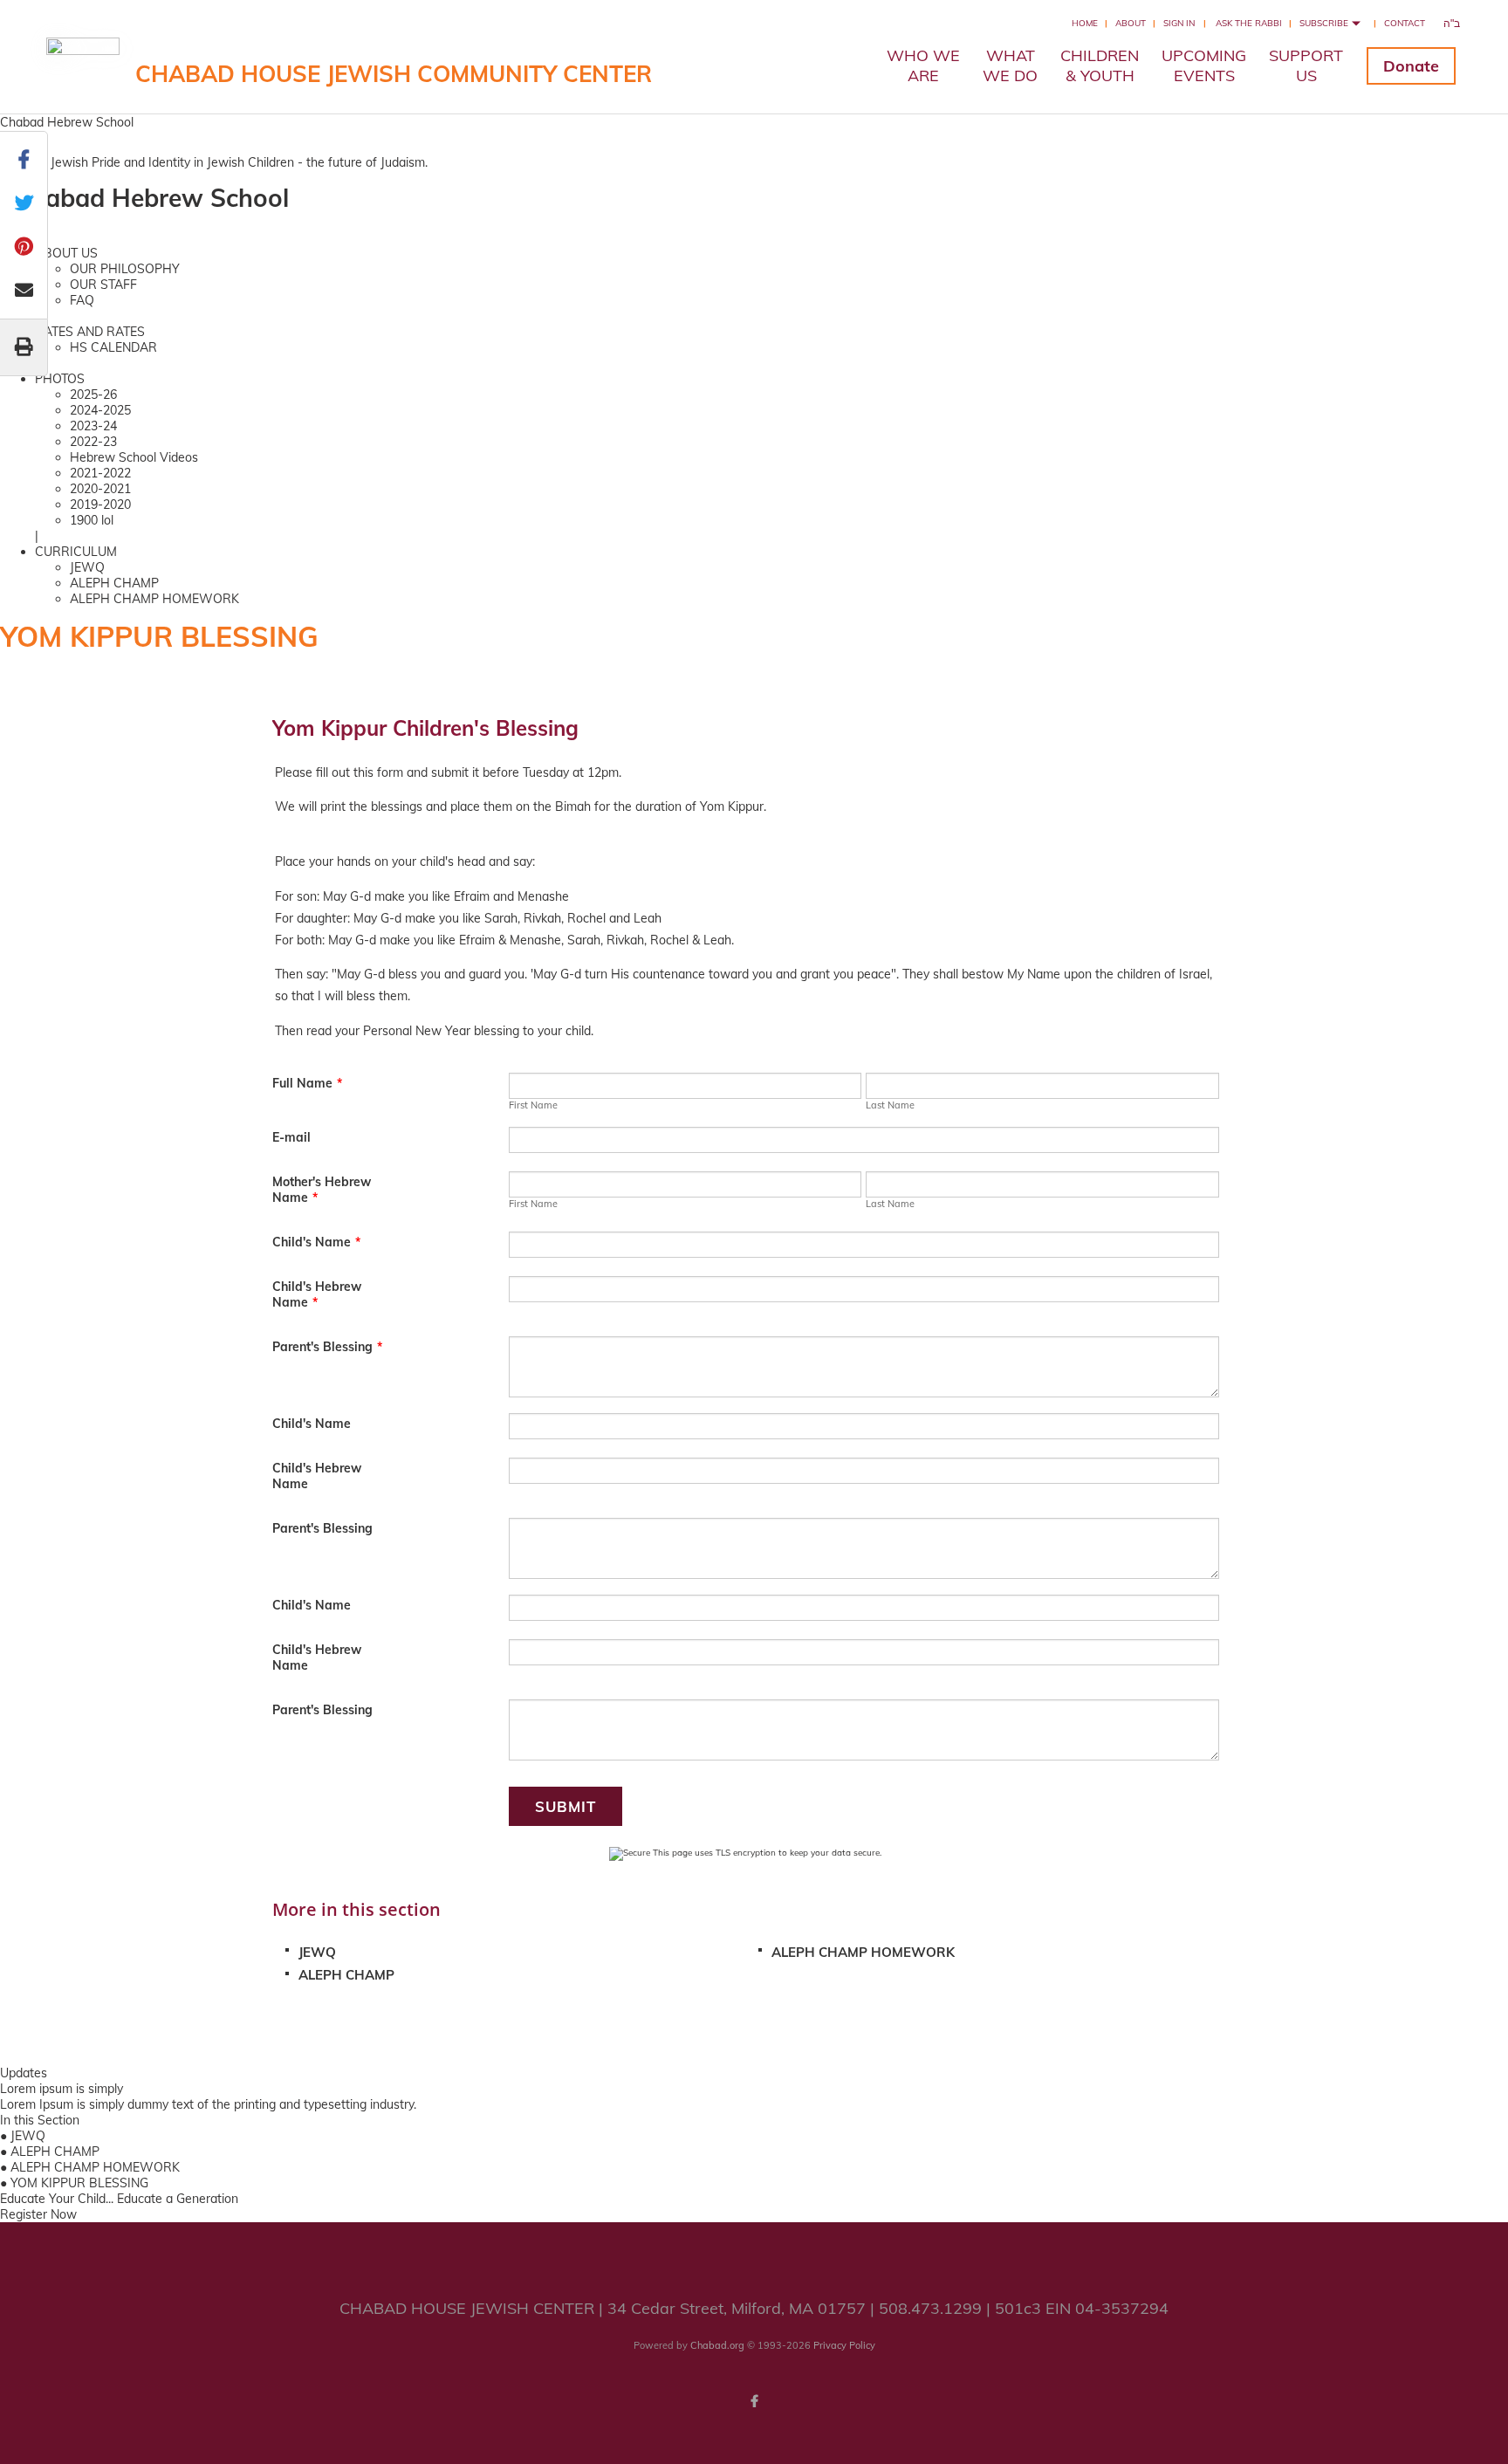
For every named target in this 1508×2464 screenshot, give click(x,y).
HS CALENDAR (113, 347)
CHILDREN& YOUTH (1100, 65)
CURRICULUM (76, 552)
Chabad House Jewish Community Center (394, 74)
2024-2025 (100, 410)
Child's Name (316, 1242)
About (1131, 23)
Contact (1405, 23)
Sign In (1179, 23)
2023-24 (93, 426)
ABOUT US (66, 253)
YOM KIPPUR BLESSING (79, 2183)
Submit (565, 1806)
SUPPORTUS (1306, 65)
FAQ (82, 300)
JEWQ (87, 567)
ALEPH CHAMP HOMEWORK (154, 599)
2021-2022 (100, 473)
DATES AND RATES (90, 332)
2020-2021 (100, 489)
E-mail (291, 1137)
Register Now (38, 2214)
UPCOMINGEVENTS (1204, 65)
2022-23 (93, 442)
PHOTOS (60, 379)
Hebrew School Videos (134, 457)
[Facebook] (754, 2401)
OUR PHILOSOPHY (125, 269)
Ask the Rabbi (1249, 23)
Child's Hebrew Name (317, 1294)
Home (1085, 23)
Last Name (890, 1105)
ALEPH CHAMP (114, 583)
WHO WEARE (923, 65)
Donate (1411, 66)
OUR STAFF (103, 285)
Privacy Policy (844, 2345)
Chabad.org (717, 2345)
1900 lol (92, 520)
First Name (533, 1105)
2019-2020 (100, 504)
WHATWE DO (1010, 65)
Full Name (307, 1083)
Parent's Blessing (327, 1347)
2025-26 (93, 395)
